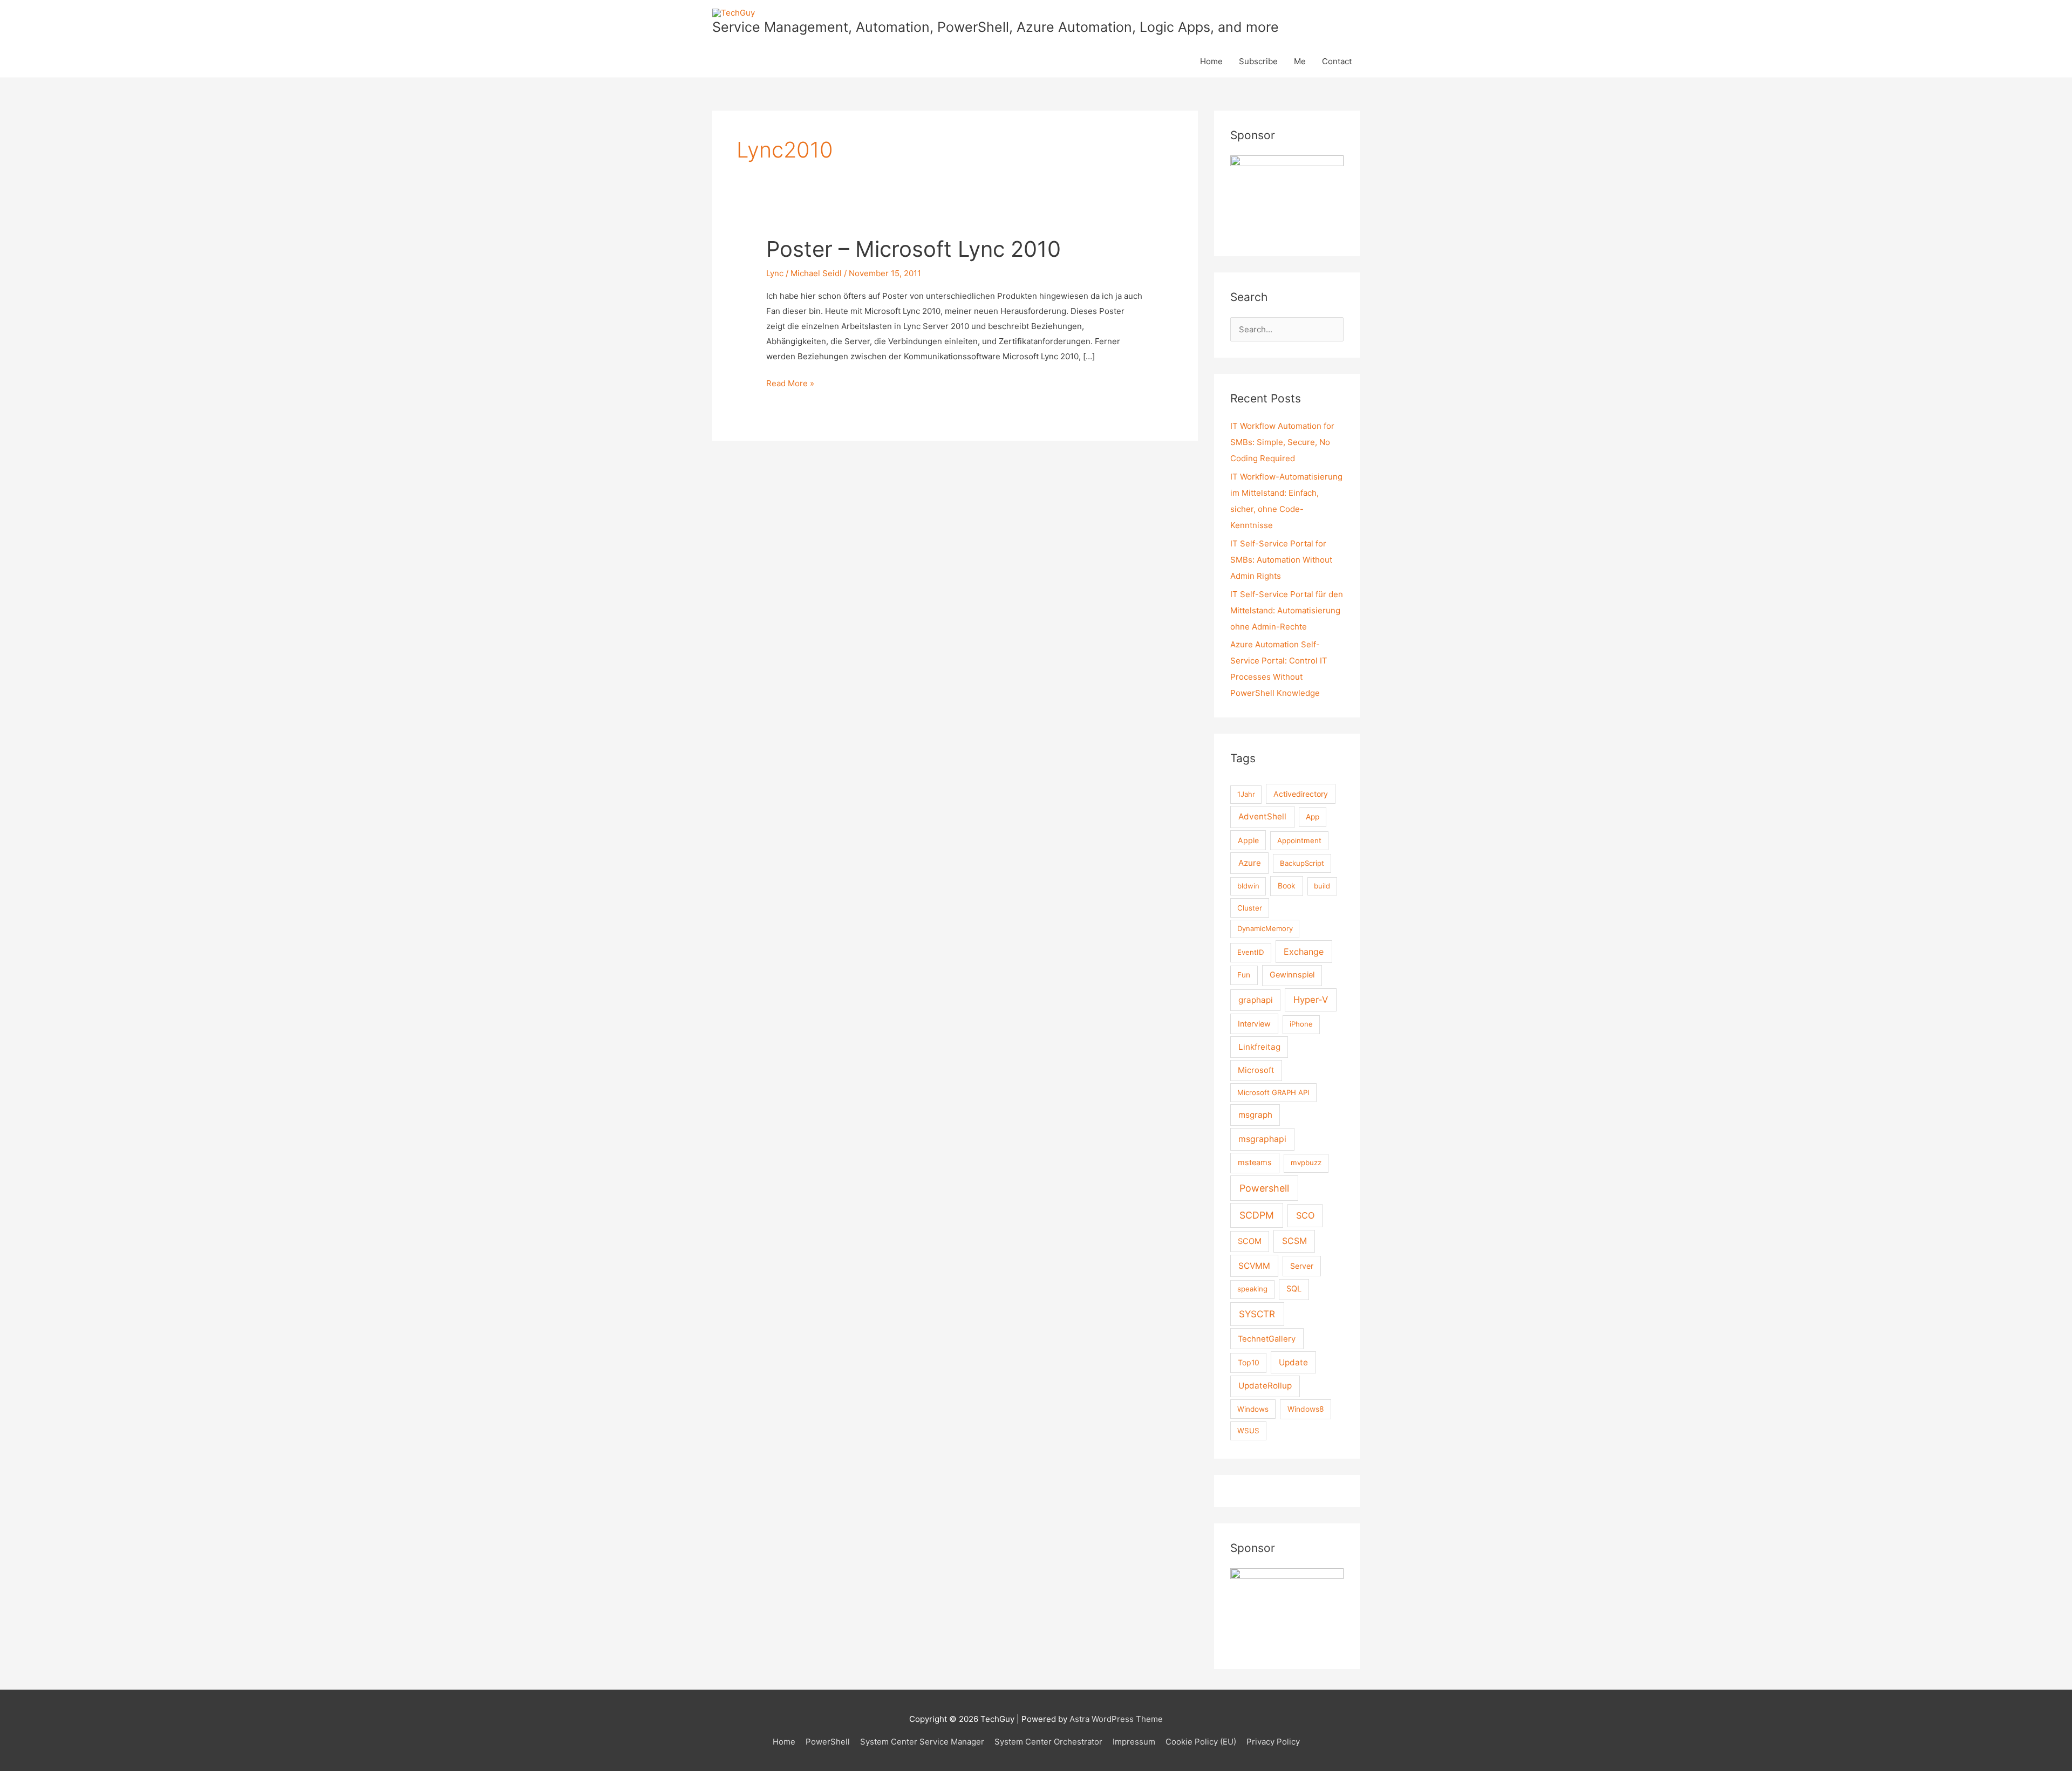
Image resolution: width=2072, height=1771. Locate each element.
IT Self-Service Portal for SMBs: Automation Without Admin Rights (1281, 560)
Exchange (1304, 952)
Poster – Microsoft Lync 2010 (914, 249)
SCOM (1250, 1241)
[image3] (1287, 197)
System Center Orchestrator (1048, 1742)
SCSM (1294, 1241)
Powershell (1264, 1188)
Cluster (1250, 908)
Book (1287, 886)
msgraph (1255, 1115)
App (1313, 817)
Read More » (790, 384)
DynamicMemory (1265, 928)
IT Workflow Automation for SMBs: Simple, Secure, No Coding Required (1282, 442)
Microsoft (1256, 1070)
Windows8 (1306, 1409)
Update (1293, 1362)
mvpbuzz (1306, 1163)
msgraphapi (1262, 1139)
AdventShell (1262, 816)
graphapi (1256, 1000)
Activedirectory (1301, 794)
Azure (1250, 863)
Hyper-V (1311, 1000)
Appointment (1299, 840)
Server (1302, 1266)
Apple (1248, 840)
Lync (775, 273)
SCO (1305, 1215)
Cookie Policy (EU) (1201, 1742)
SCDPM (1257, 1215)
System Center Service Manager (922, 1742)
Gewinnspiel (1292, 975)
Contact (1337, 61)
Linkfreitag (1259, 1047)
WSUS (1248, 1431)
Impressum (1134, 1742)
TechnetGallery (1267, 1339)
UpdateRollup (1265, 1386)
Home (1211, 61)
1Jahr (1246, 794)
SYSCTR (1257, 1314)
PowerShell (828, 1742)
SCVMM (1254, 1266)
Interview (1254, 1024)
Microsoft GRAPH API (1273, 1092)
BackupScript (1302, 863)
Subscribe (1258, 61)
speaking (1252, 1289)
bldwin (1248, 886)
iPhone (1301, 1024)
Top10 (1249, 1362)
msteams (1255, 1163)
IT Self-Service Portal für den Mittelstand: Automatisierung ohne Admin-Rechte (1287, 610)
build (1322, 886)
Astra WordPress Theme (1116, 1719)
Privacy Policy (1273, 1742)
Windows (1253, 1409)
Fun (1244, 975)
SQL (1294, 1289)
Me (1300, 61)
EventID (1251, 952)
